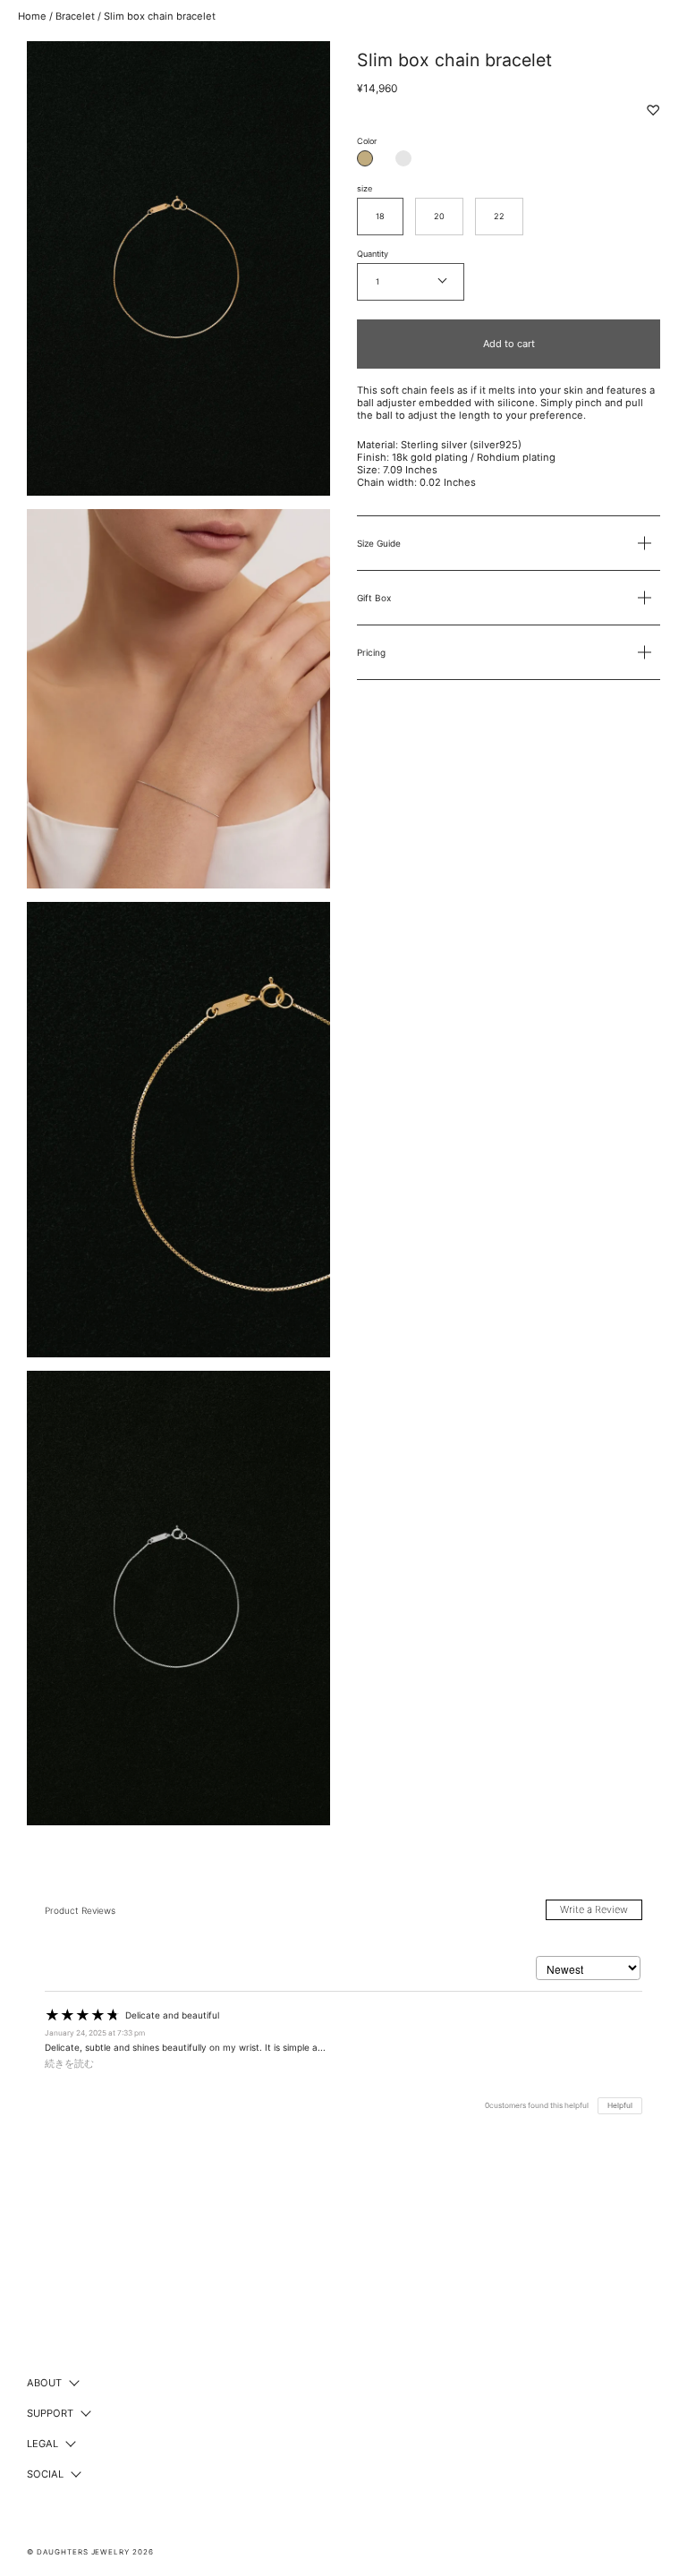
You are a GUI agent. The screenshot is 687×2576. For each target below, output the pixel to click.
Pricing (371, 652)
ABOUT (44, 2383)
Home (32, 16)
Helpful (620, 2105)
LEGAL (42, 2444)
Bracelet (75, 16)
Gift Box (374, 598)
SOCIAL (45, 2474)
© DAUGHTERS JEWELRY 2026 (90, 2552)
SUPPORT (50, 2413)
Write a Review (594, 1909)
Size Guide (379, 543)
